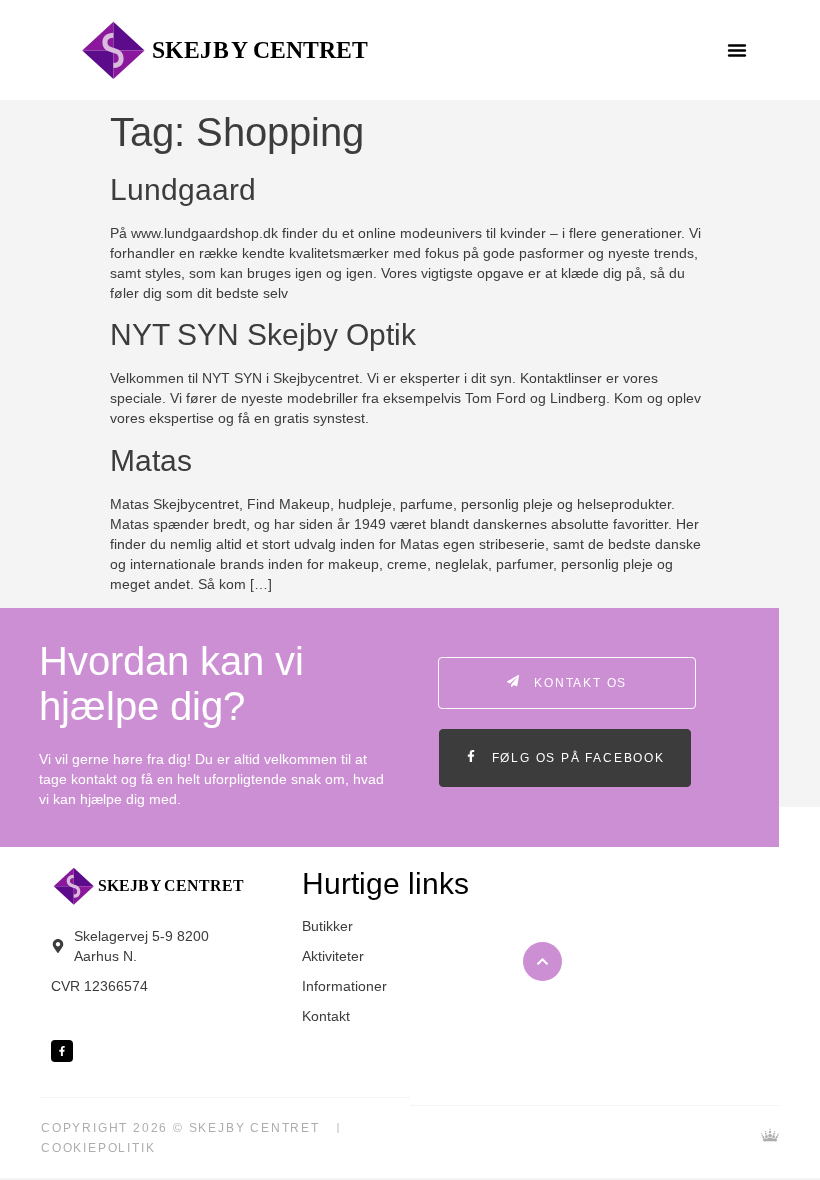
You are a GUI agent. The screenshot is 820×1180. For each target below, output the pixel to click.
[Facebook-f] (62, 1051)
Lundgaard (183, 189)
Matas (151, 460)
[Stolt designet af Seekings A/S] (770, 1139)
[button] (737, 50)
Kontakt (326, 1016)
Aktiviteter (333, 956)
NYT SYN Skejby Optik (263, 334)
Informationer (344, 986)
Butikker (327, 926)
